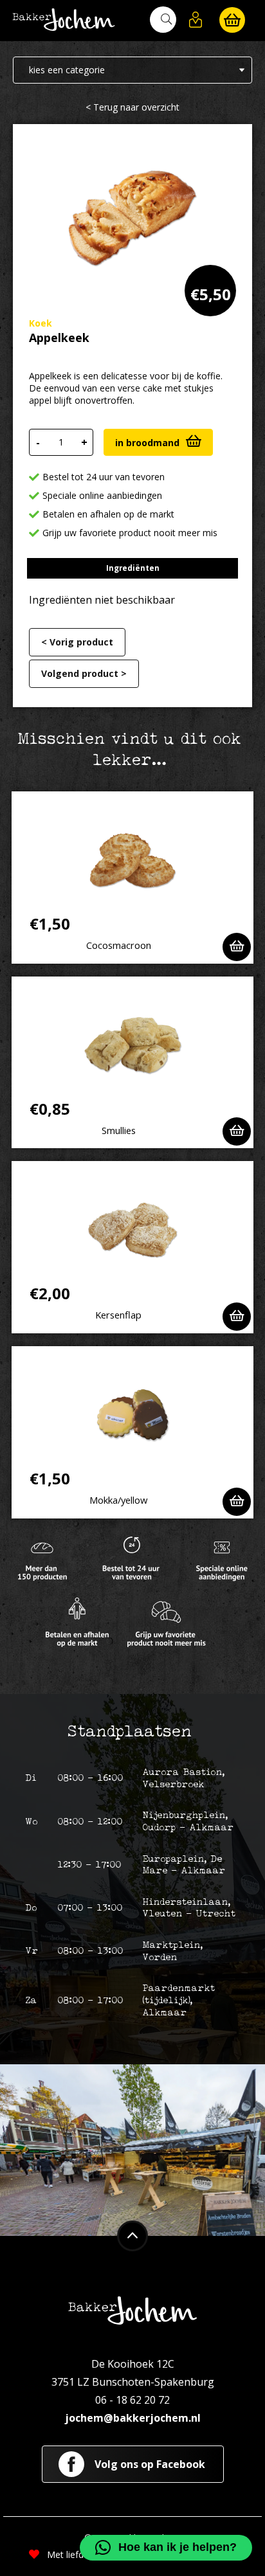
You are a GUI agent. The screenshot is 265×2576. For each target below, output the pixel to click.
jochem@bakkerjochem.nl (133, 2418)
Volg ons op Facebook (149, 2464)
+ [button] (84, 442)
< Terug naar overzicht (132, 107)
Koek (41, 323)
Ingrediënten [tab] (133, 568)
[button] (196, 20)
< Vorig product (77, 642)
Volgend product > (84, 673)
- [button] (38, 442)
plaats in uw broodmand (158, 442)
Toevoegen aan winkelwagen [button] (237, 947)
